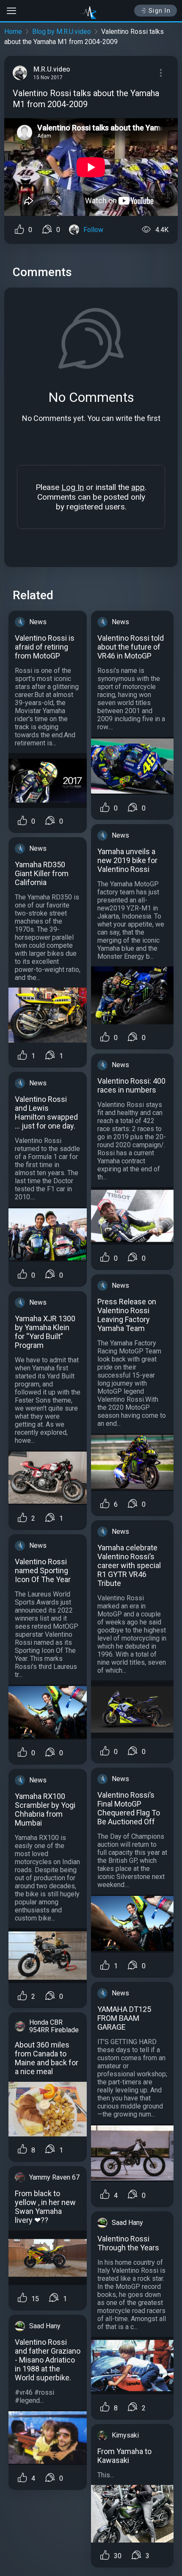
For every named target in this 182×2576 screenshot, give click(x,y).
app (138, 487)
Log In (73, 487)
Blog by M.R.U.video (62, 32)
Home (13, 32)
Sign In (160, 11)
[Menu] (161, 73)
